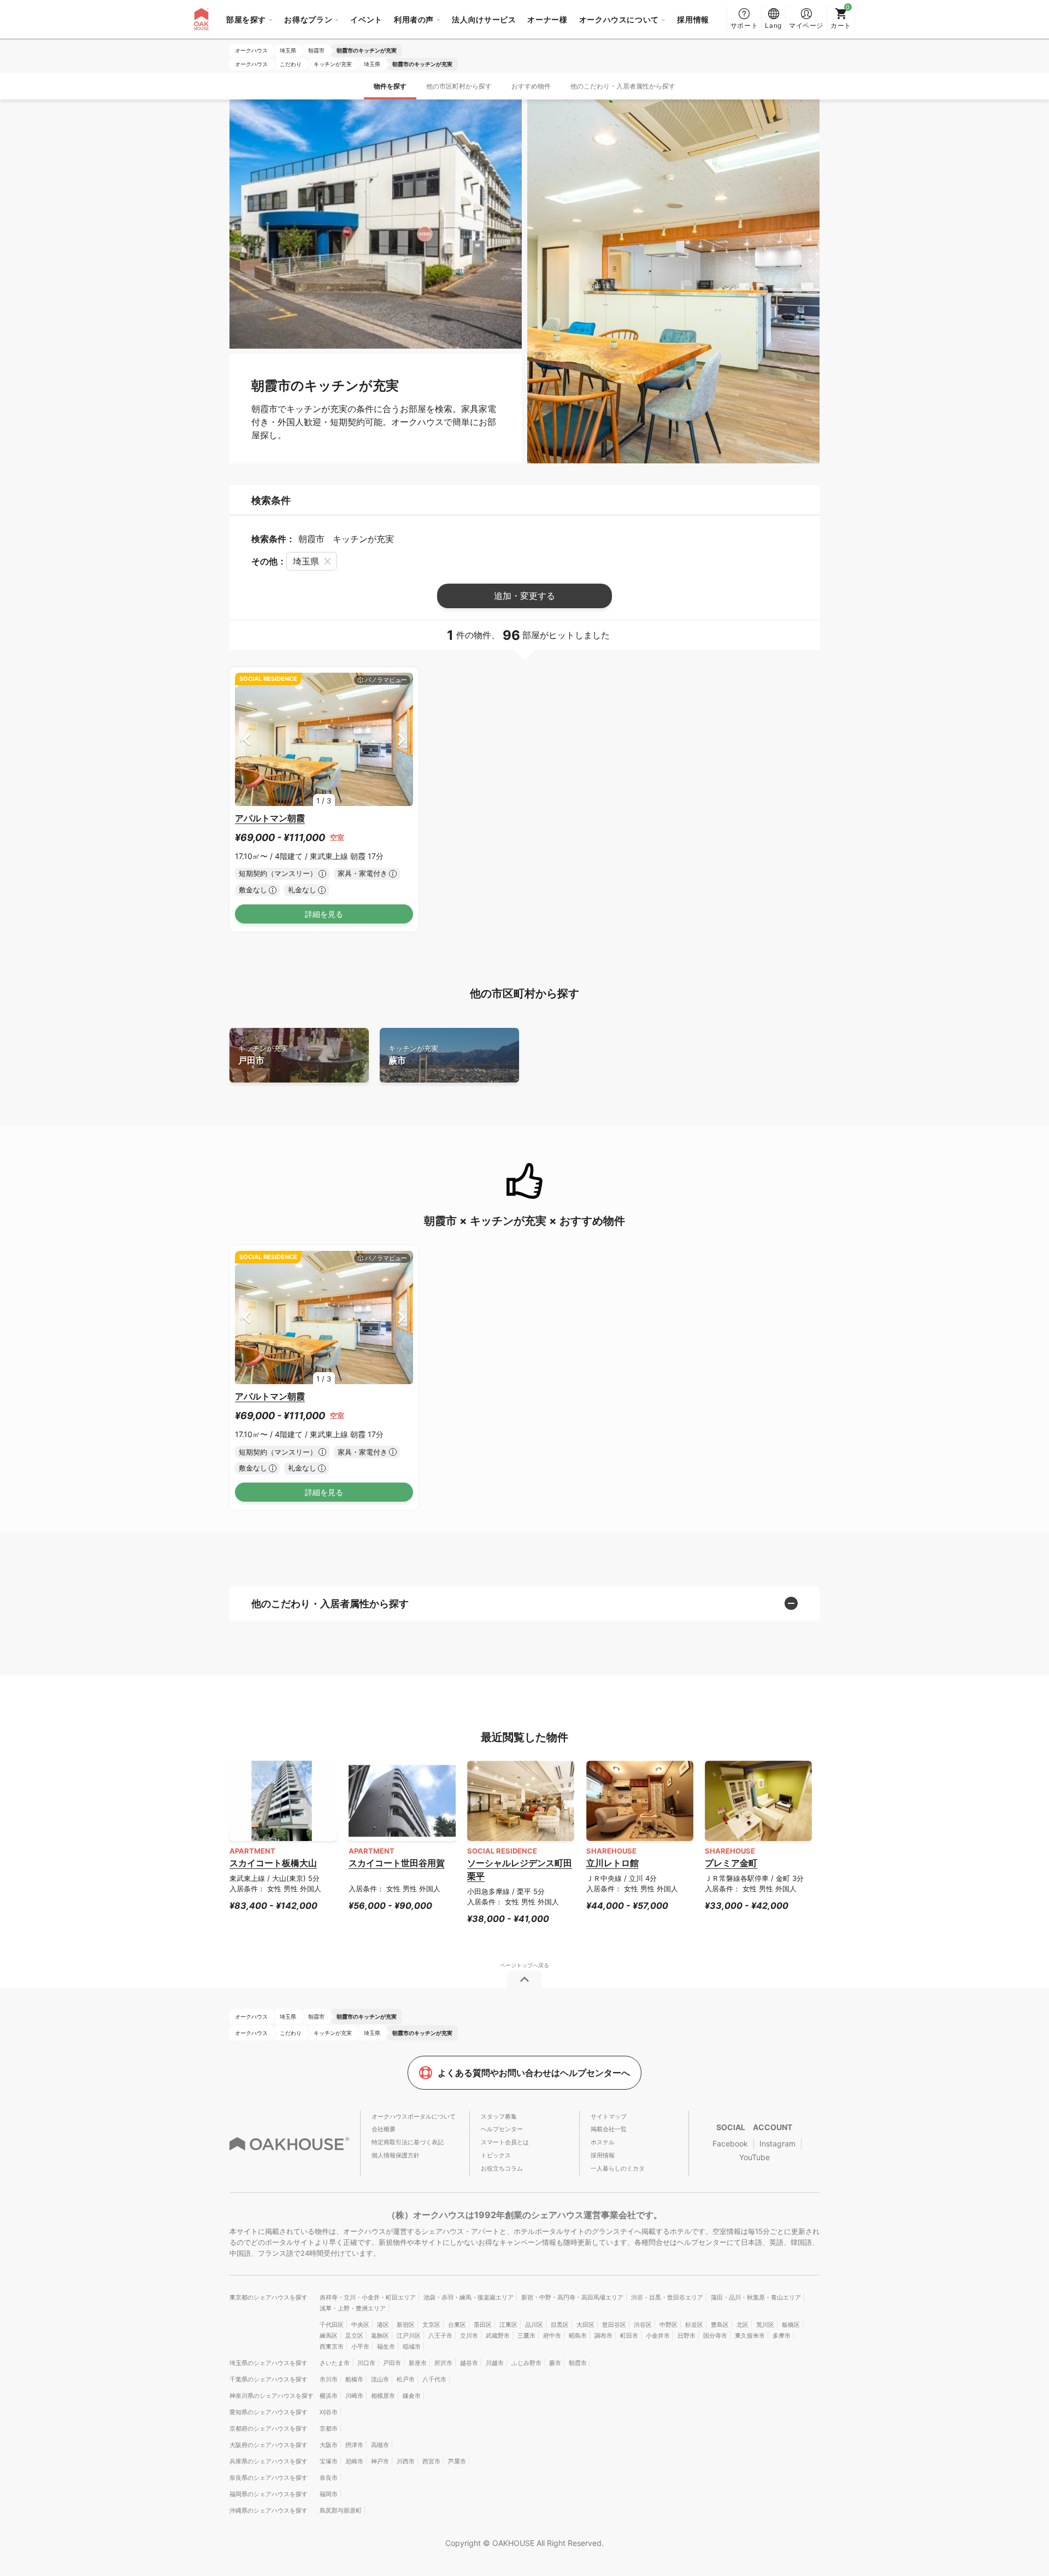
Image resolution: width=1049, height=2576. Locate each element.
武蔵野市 (498, 2336)
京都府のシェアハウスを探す (269, 2428)
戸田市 (263, 1055)
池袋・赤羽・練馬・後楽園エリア (468, 2297)
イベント (366, 19)
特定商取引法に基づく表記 (408, 2142)
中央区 (360, 2325)
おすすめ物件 (531, 86)
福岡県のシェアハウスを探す (269, 2494)
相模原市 (383, 2396)
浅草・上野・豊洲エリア (353, 2308)
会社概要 (384, 2129)
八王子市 (440, 2336)
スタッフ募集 (499, 2116)
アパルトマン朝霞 (270, 818)
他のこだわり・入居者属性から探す (623, 86)
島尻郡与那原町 (341, 2510)
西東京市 (332, 2346)
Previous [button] (247, 739)
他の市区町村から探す (459, 86)
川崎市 (354, 2396)
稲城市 (412, 2346)
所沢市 (443, 2363)
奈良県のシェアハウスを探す (269, 2478)
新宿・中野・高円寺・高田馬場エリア (572, 2297)
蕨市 (413, 1055)
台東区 (457, 2325)
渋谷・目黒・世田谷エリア (667, 2297)
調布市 (603, 2336)
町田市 (629, 2336)
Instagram (777, 2143)
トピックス (496, 2155)
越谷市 (469, 2363)
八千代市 (434, 2379)
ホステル (603, 2142)
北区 (742, 2325)
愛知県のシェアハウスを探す (269, 2412)
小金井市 (658, 2336)
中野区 (668, 2325)
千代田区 (332, 2325)
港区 (383, 2325)
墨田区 (483, 2325)
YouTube (755, 2157)
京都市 (329, 2428)
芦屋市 (457, 2461)
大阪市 (329, 2445)
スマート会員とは (505, 2142)
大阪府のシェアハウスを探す (269, 2445)
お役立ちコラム (502, 2168)
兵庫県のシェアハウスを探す (269, 2461)
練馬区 (329, 2336)
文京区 (431, 2325)
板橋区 (791, 2325)
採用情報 (693, 19)
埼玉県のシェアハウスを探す (269, 2363)
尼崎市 (354, 2461)
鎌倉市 (412, 2396)
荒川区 (765, 2325)
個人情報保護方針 (396, 2155)
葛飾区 (380, 2336)
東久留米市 (750, 2336)
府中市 (552, 2336)
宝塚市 (329, 2461)
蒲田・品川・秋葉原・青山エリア (756, 2297)
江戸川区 (409, 2336)
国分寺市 (715, 2336)
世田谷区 (614, 2325)
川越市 (495, 2363)
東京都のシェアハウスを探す (269, 2297)
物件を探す (390, 86)
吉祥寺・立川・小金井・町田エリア (368, 2297)
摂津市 (354, 2445)
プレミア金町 (731, 1863)
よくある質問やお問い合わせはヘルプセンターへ (534, 2073)
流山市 (380, 2379)
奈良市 (329, 2478)
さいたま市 (335, 2363)
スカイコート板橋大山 (273, 1863)
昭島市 (578, 2336)
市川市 (329, 2379)
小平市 (360, 2346)
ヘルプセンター (502, 2129)
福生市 (386, 2346)
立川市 (469, 2336)
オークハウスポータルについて (414, 2116)
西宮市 (431, 2461)
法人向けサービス (484, 19)
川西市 (406, 2461)
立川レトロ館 (612, 1863)
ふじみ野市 (526, 2363)
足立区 (354, 2336)
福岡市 (329, 2494)
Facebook (730, 2143)
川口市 (366, 2363)
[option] (324, 740)
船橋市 (354, 2379)
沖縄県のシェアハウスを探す (269, 2510)
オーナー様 (547, 19)
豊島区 (720, 2325)
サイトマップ (609, 2116)
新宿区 (406, 2325)
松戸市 (406, 2379)
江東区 (508, 2325)
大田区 (585, 2325)
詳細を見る (324, 914)
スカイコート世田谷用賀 (397, 1863)
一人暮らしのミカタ (618, 2168)
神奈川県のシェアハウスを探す (272, 2396)
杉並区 (694, 2325)
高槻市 (380, 2445)
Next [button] (401, 739)
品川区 (534, 2325)
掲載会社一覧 (609, 2129)
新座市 (418, 2363)
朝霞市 (578, 2363)
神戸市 (380, 2461)
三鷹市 (526, 2336)
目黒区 (560, 2325)
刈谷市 (329, 2412)
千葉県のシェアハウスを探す (269, 2379)
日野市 (686, 2336)
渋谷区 (643, 2325)
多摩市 (782, 2336)
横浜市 (329, 2396)
